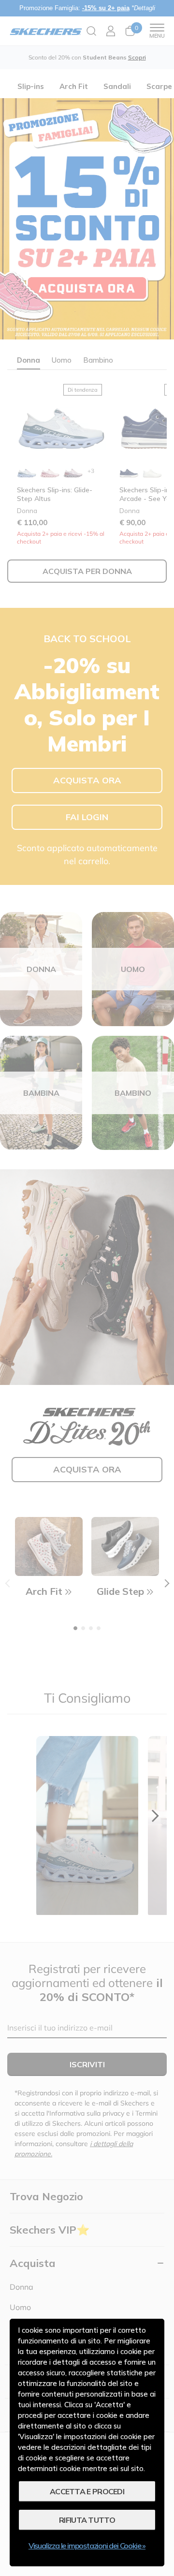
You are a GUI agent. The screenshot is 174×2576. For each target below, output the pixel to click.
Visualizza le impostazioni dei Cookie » (87, 2546)
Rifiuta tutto (87, 2520)
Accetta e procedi (87, 2491)
